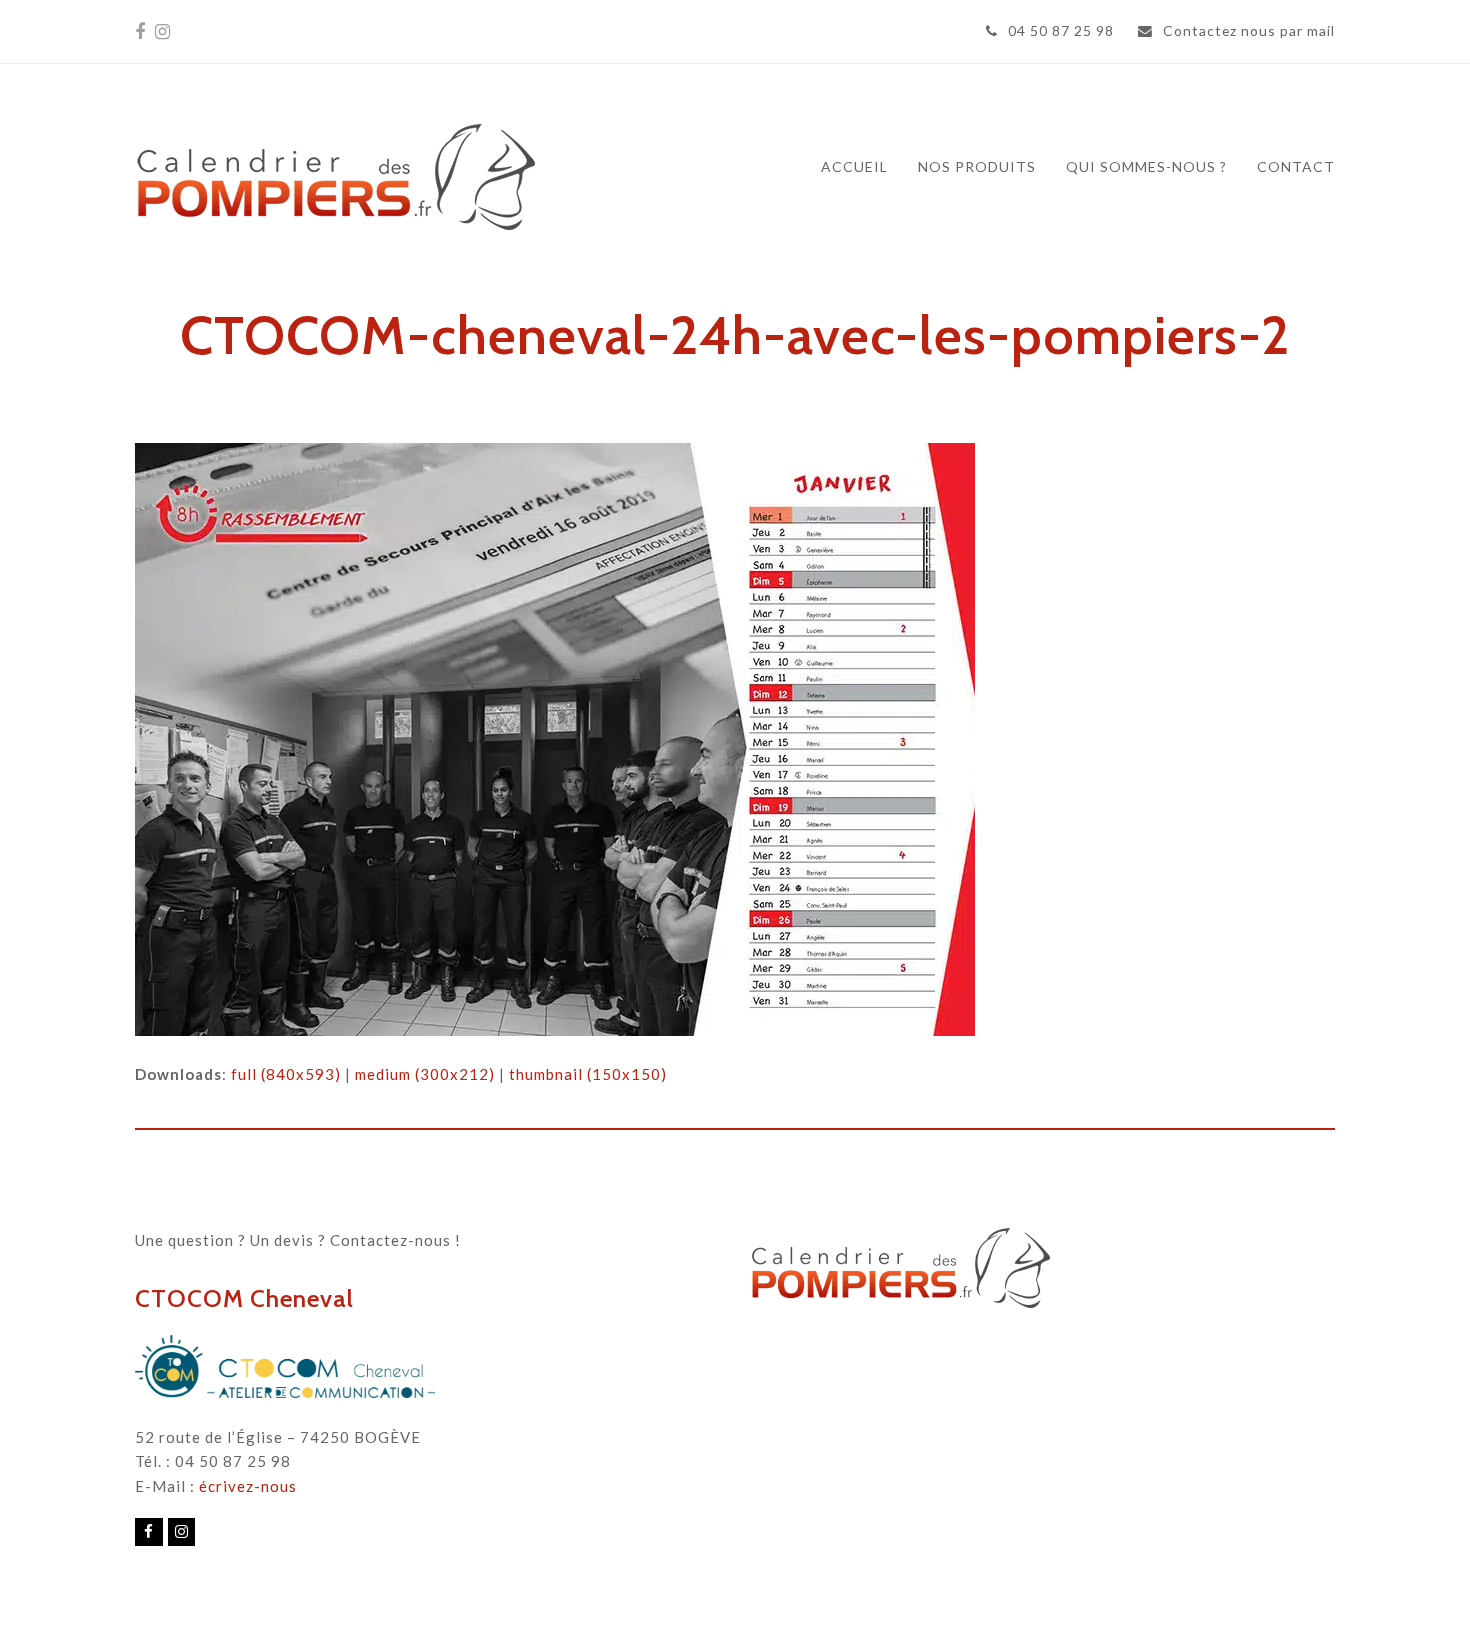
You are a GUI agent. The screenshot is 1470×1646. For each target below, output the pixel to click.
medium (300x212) (425, 1074)
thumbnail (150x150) (588, 1074)
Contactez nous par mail (1249, 30)
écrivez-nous (248, 1486)
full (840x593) (286, 1074)
